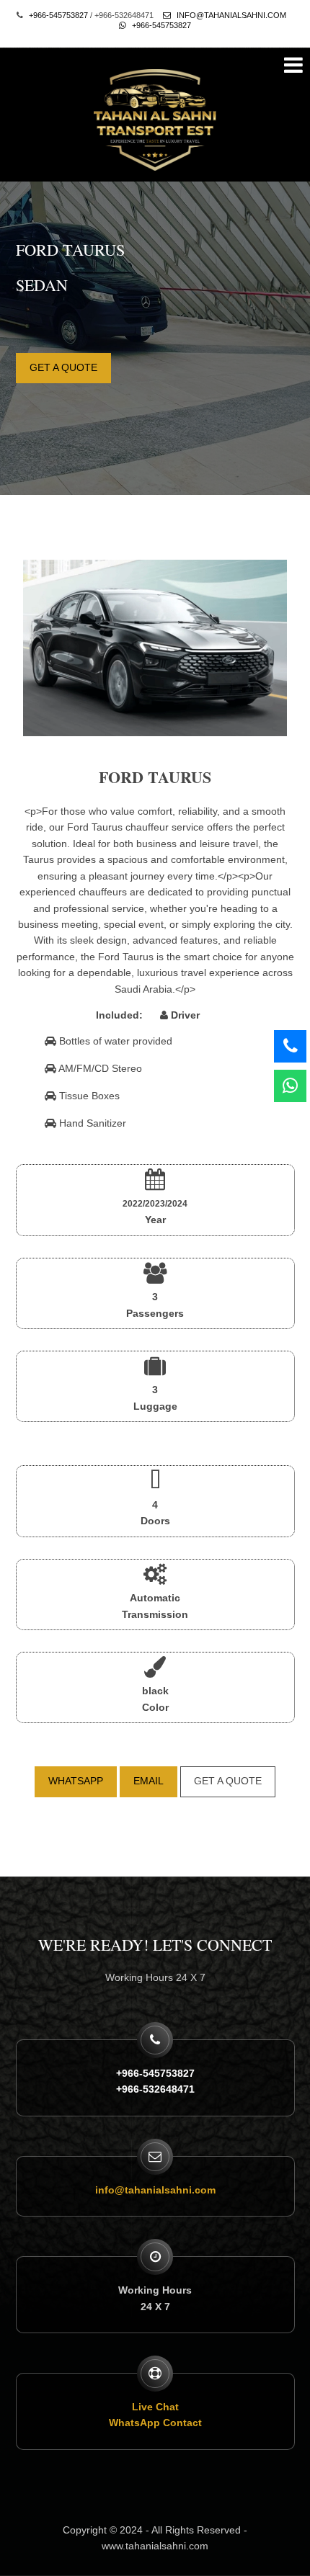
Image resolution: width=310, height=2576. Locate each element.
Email (149, 1781)
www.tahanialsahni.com (155, 2546)
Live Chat (155, 2407)
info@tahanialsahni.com (230, 15)
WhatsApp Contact (155, 2423)
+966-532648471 (155, 2089)
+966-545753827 (58, 15)
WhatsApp (76, 1781)
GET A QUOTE (63, 367)
